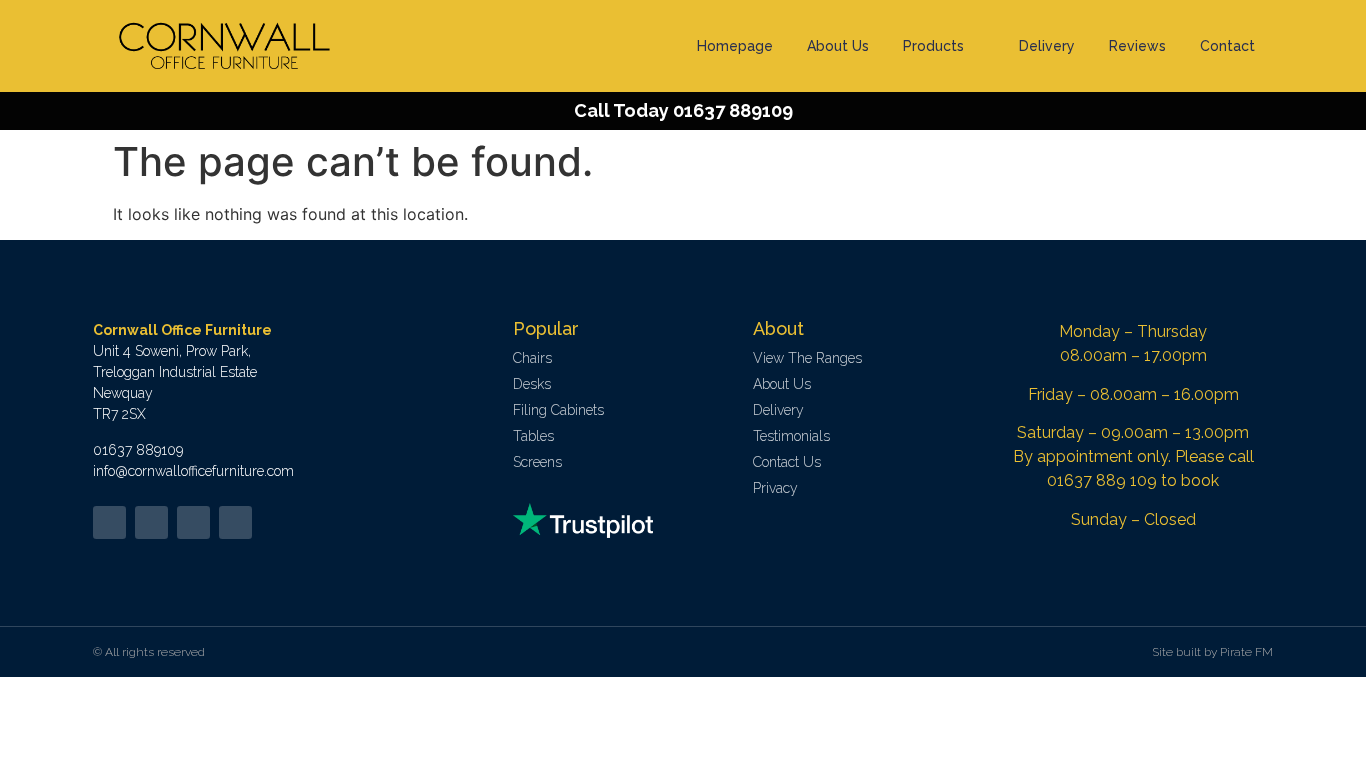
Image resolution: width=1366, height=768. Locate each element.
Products (933, 46)
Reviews (1137, 46)
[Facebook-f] (151, 522)
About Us (838, 46)
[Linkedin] (193, 522)
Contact (1227, 46)
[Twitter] (109, 522)
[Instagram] (235, 522)
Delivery (1047, 46)
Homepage (735, 46)
